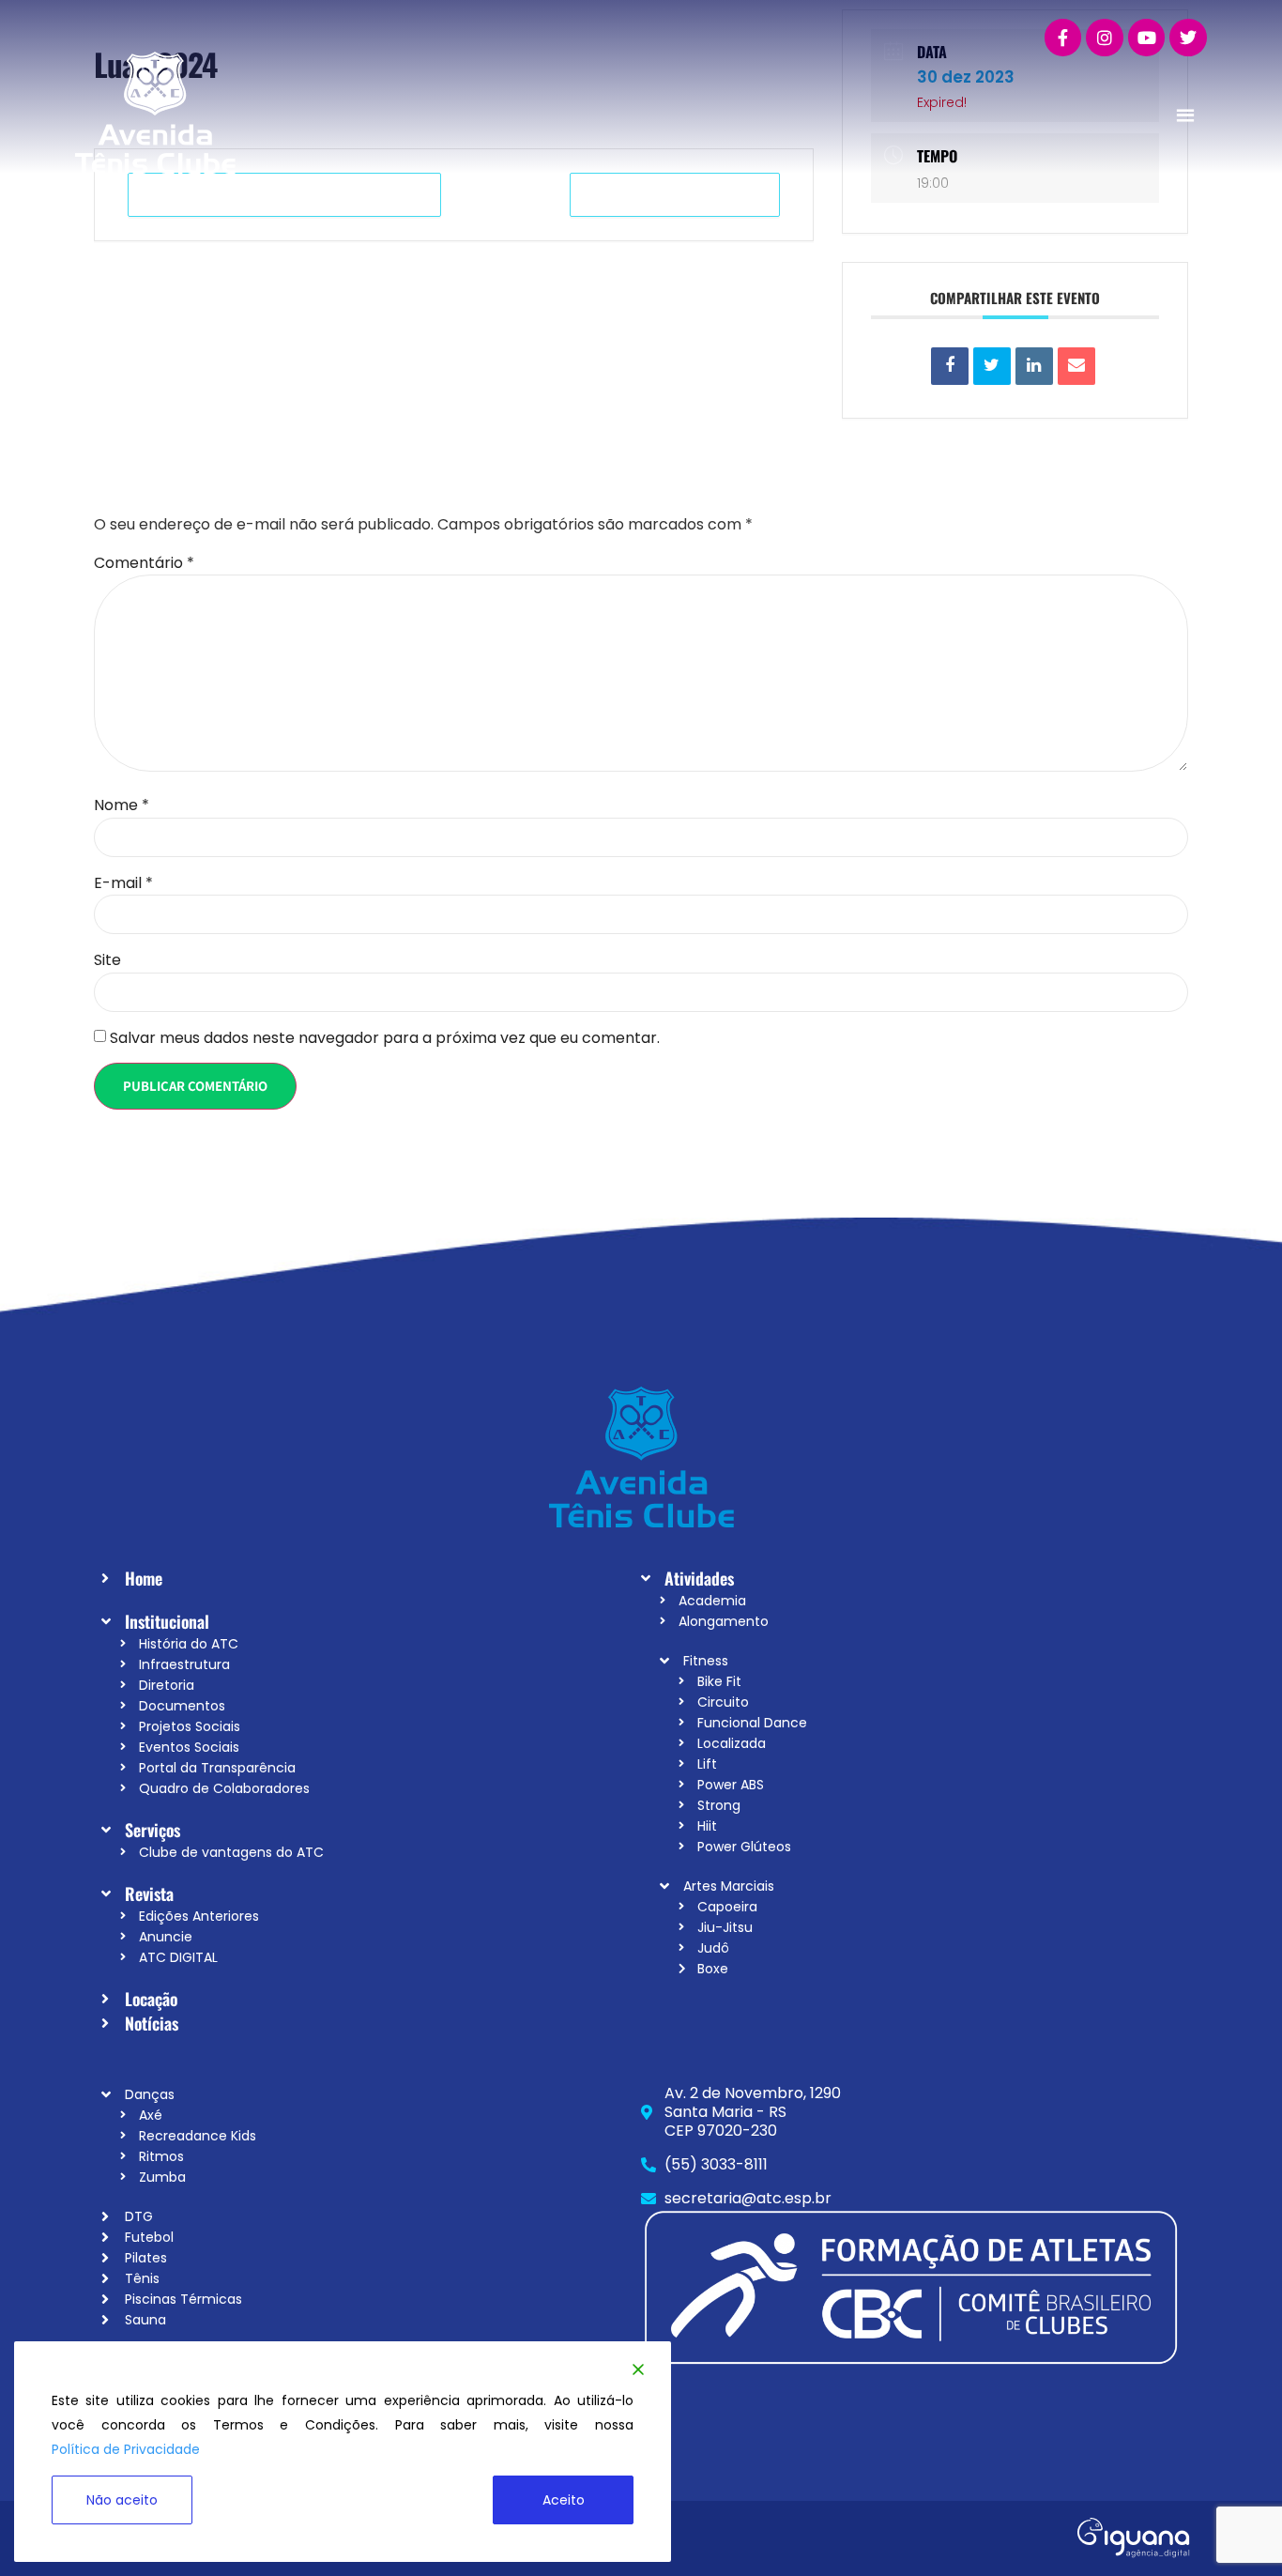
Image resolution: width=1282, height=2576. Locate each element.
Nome (122, 805)
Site (107, 960)
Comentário (144, 563)
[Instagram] (1105, 38)
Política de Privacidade (126, 2449)
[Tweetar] (992, 366)
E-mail (123, 883)
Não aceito (122, 2500)
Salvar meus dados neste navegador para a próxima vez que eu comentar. (385, 1038)
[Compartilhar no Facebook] (950, 366)
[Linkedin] (1034, 366)
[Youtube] (1147, 38)
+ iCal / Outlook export (675, 195)
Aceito (564, 2500)
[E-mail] (1076, 366)
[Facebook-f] (1063, 38)
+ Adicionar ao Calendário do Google (284, 195)
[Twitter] (1188, 38)
